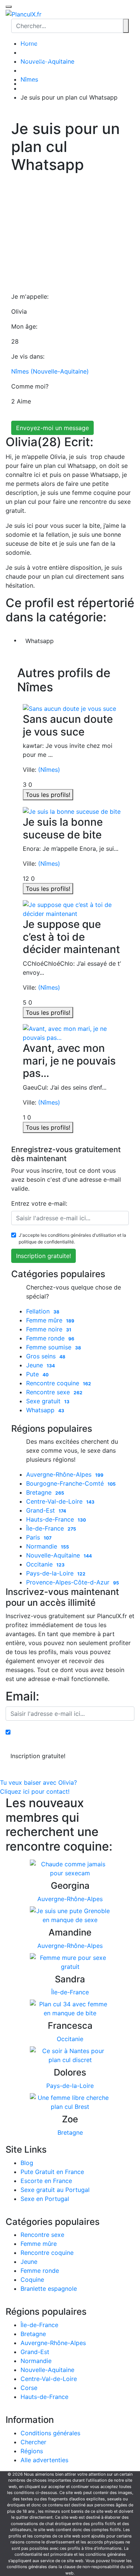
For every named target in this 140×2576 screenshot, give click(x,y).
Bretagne (45, 1492)
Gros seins (46, 1356)
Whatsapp (40, 641)
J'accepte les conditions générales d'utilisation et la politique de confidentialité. (72, 1238)
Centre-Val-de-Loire (60, 1501)
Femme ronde (50, 1338)
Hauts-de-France (56, 1519)
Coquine (32, 2280)
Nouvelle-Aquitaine (59, 1555)
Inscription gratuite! (43, 1256)
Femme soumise (54, 1347)
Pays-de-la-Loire (56, 1573)
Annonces (38, 42)
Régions (38, 51)
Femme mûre (50, 1320)
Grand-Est (46, 1510)
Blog (27, 2163)
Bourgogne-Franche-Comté (71, 1483)
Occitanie (45, 1564)
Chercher (38, 60)
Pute (37, 1374)
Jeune (41, 1365)
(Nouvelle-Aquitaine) (60, 371)
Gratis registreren (45, 83)
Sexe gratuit (48, 1401)
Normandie (48, 1546)
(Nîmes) (49, 770)
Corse (29, 2388)
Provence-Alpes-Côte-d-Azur (73, 1582)
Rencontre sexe (54, 1392)
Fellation (43, 1311)
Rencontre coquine (59, 1383)
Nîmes (20, 371)
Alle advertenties (44, 2460)
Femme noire (49, 1329)
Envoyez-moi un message (52, 428)
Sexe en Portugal (45, 2199)
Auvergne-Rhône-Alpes (65, 1474)
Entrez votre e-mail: (39, 1203)
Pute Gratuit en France (52, 2172)
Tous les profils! (48, 795)
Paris (39, 1537)
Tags (38, 68)
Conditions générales (50, 2433)
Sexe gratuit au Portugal (55, 2190)
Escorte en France (46, 2181)
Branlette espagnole (49, 2289)
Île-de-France (51, 1528)
